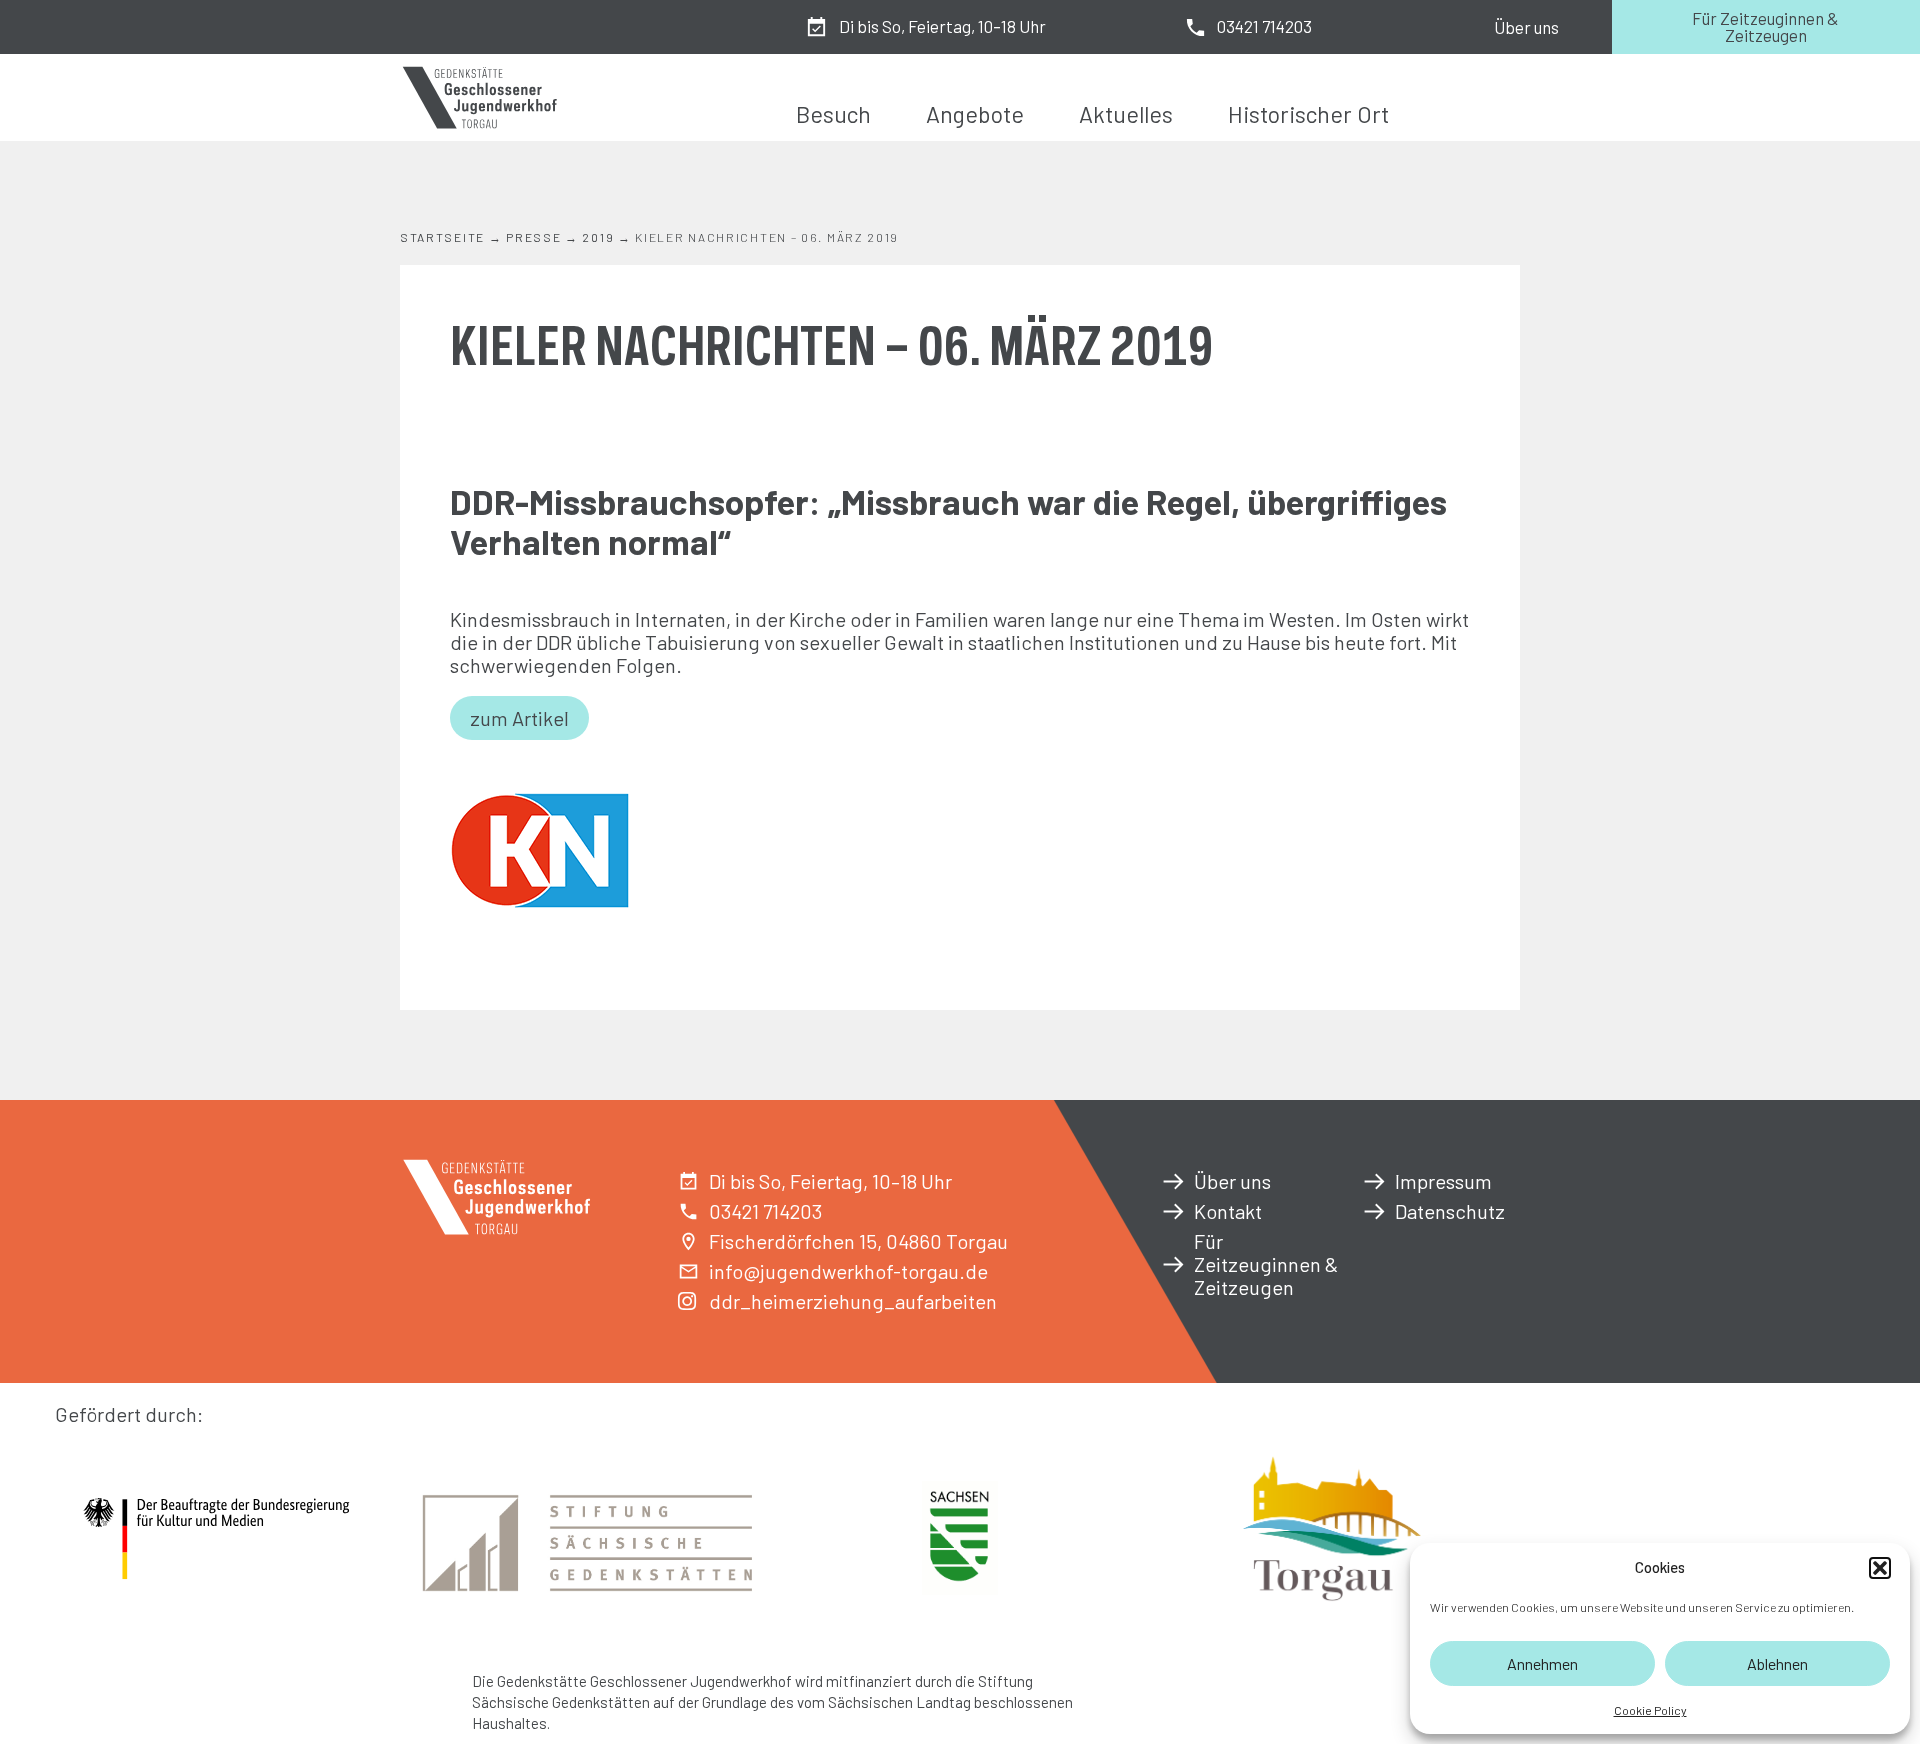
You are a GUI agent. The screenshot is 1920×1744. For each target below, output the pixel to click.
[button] (1880, 1568)
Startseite (442, 237)
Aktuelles (1126, 114)
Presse (533, 237)
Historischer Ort (1308, 114)
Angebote (975, 114)
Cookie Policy (1650, 1710)
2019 (598, 237)
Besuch (833, 114)
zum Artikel (519, 718)
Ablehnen (1777, 1663)
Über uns (1526, 27)
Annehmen (1542, 1663)
